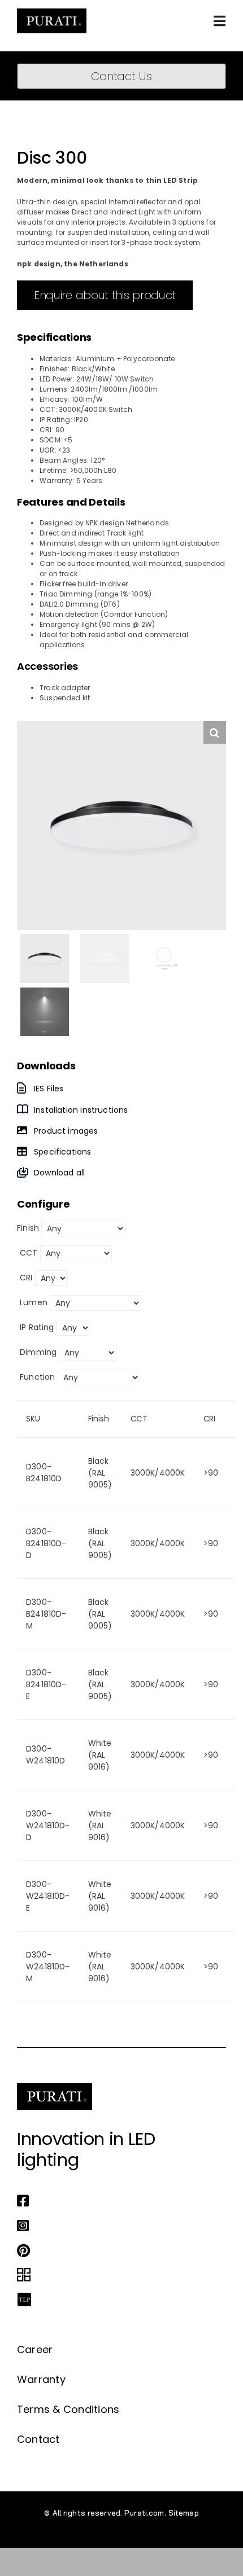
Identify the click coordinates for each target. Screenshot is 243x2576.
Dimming (38, 1352)
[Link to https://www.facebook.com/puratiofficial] (118, 2201)
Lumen (34, 1302)
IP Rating (37, 1327)
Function (37, 1377)
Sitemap (184, 2513)
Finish (28, 1228)
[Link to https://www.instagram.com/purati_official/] (118, 2226)
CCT (29, 1253)
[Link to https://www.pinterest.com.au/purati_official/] (118, 2250)
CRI (26, 1278)
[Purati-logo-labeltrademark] (52, 12)
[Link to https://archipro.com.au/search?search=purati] (118, 2275)
